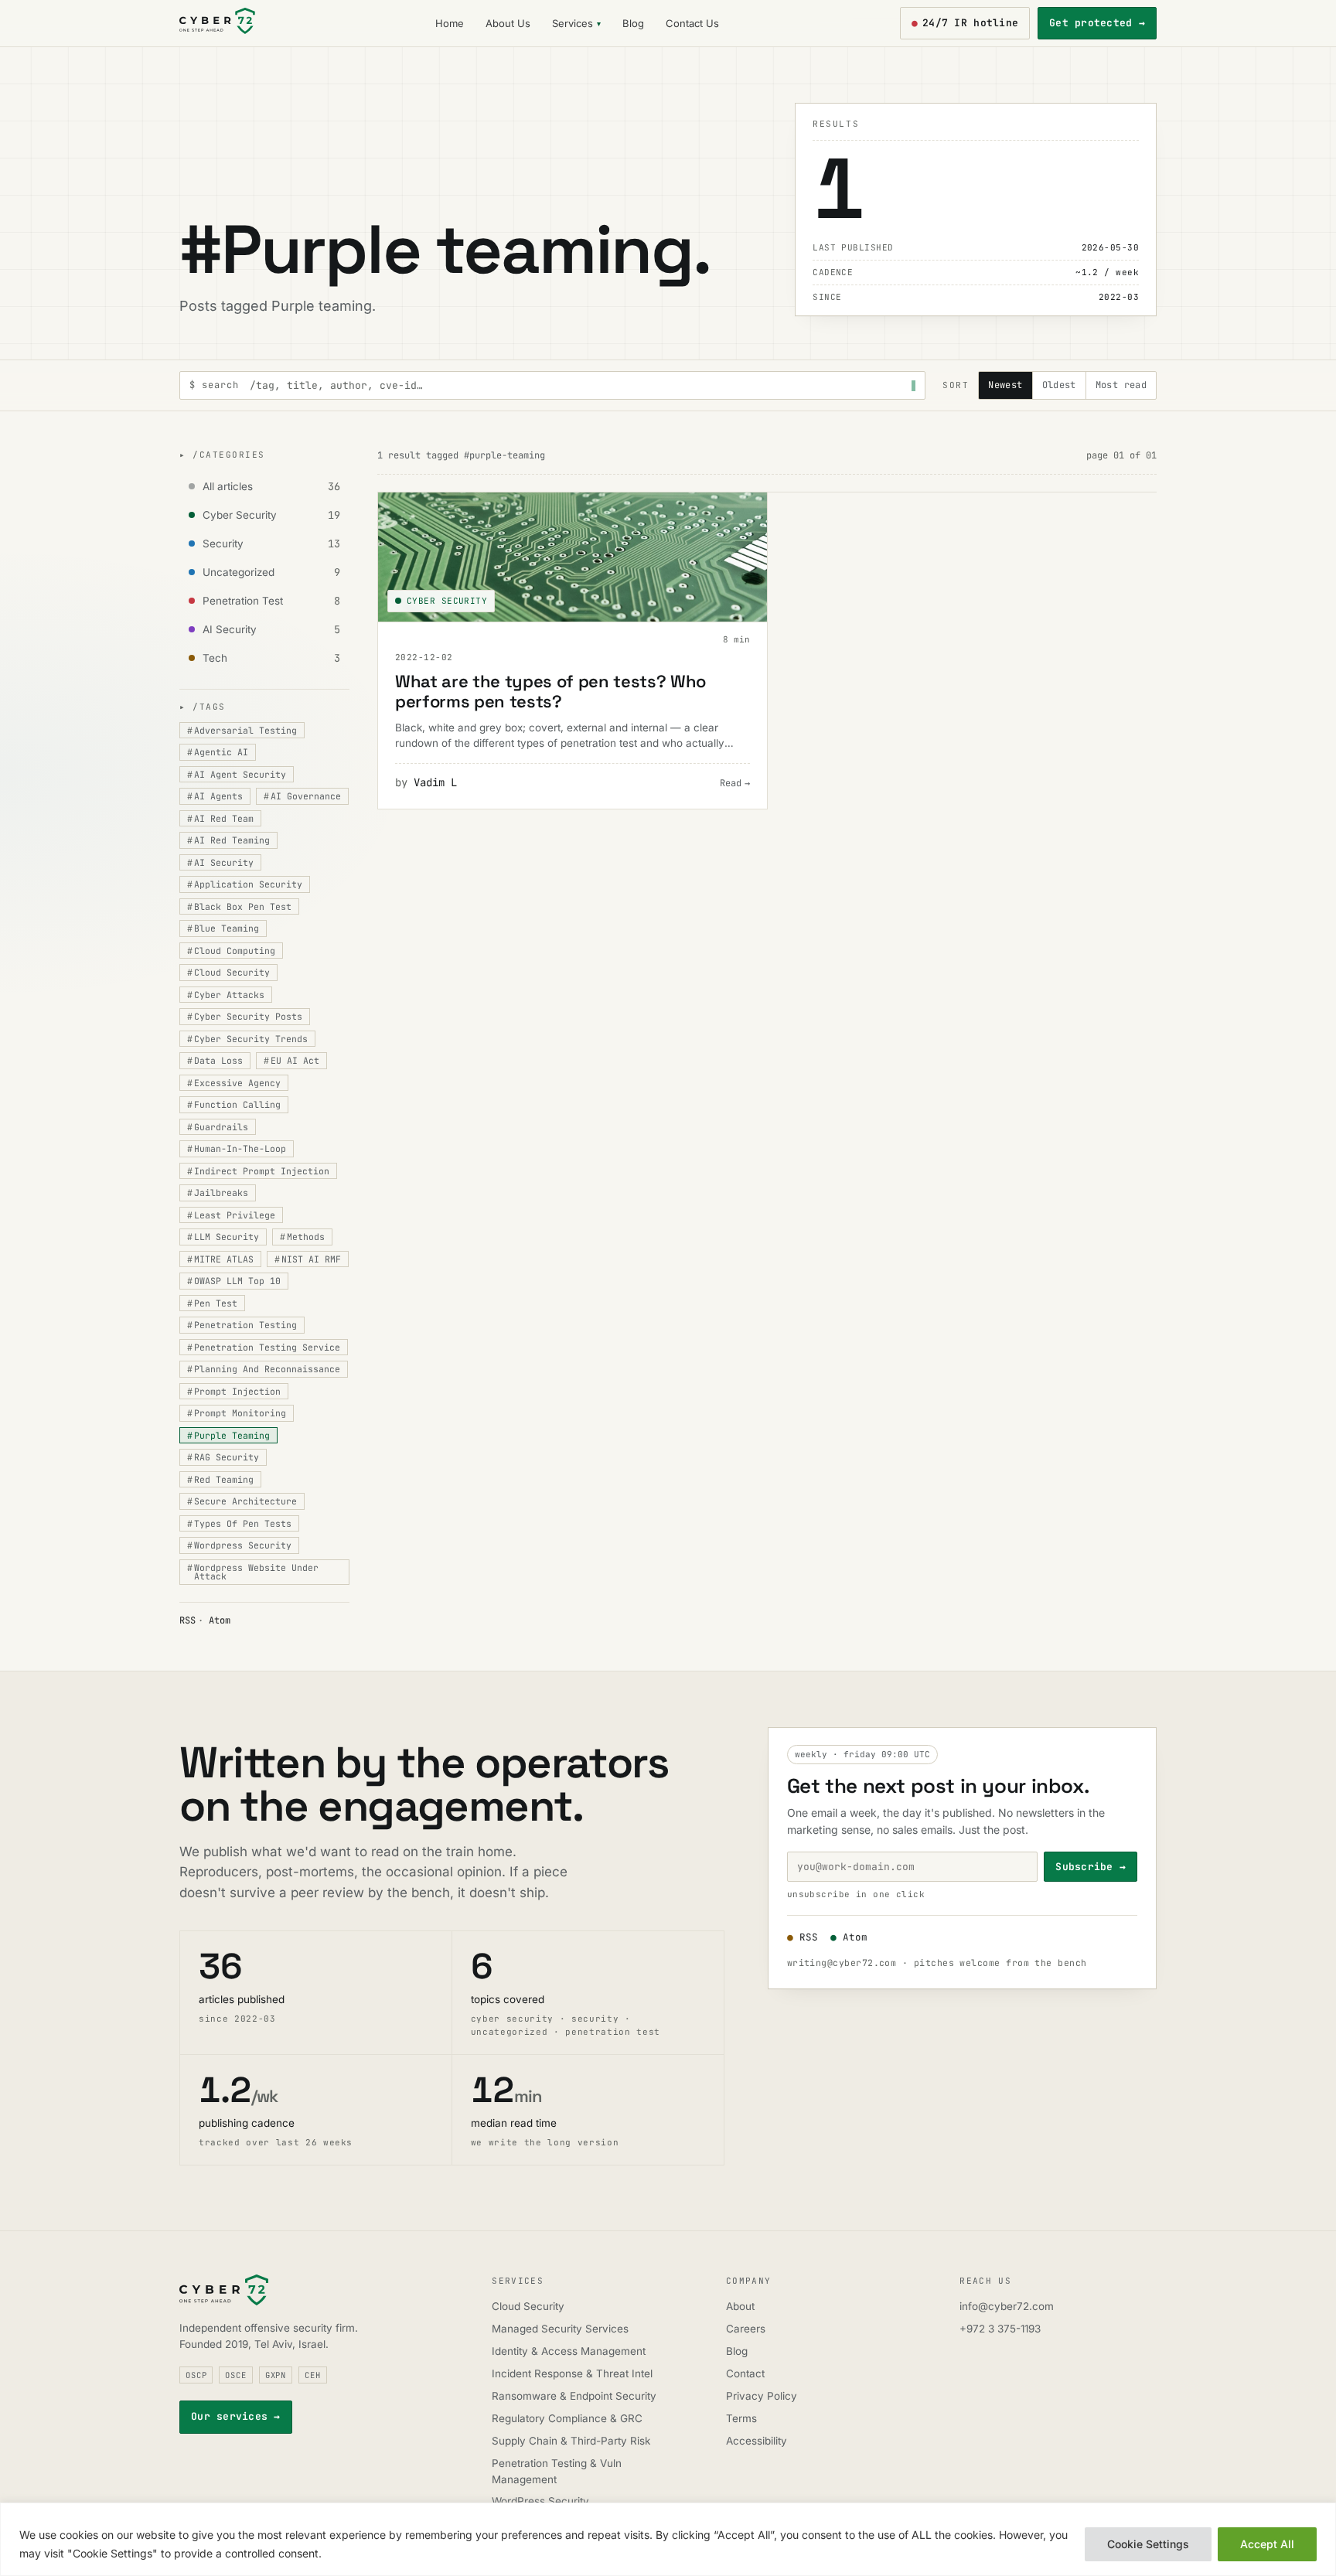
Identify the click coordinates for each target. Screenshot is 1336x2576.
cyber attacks (226, 995)
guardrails (218, 1127)
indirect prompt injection (258, 1171)
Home (450, 23)
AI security (220, 862)
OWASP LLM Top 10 (234, 1281)
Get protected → (1097, 23)
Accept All (1267, 2544)
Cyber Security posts (245, 1016)
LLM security (223, 1237)
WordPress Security (540, 2501)
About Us (508, 23)
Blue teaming (223, 928)
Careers (746, 2329)
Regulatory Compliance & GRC (567, 2418)
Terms (741, 2418)
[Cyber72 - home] (217, 23)
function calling (234, 1104)
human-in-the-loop (237, 1148)
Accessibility (757, 2441)
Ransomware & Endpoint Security (574, 2396)
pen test (212, 1303)
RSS (187, 1620)
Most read (1121, 385)
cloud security (228, 972)
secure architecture (242, 1501)
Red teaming (220, 1479)
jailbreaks (218, 1193)
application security (245, 884)
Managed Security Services (560, 2329)
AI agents (215, 796)
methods (302, 1237)
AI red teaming (228, 840)
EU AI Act (291, 1060)
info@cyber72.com (1007, 2306)
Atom (220, 1620)
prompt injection (234, 1391)
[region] (668, 2539)
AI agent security (237, 774)
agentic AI (218, 752)
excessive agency (234, 1083)
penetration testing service (264, 1347)
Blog (633, 23)
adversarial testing (242, 730)
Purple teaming (228, 1435)
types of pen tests (239, 1523)
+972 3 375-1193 (1000, 2329)
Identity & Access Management (569, 2351)
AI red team (220, 818)
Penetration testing (242, 1325)
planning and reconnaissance (264, 1369)
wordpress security (239, 1545)
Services (573, 23)
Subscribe (1091, 1867)
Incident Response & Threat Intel (572, 2373)
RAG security (223, 1457)
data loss (215, 1060)
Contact (745, 2373)
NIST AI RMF (308, 1259)
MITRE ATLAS (220, 1259)
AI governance (302, 796)
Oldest (1059, 385)
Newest (1005, 385)
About (740, 2306)
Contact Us (692, 23)
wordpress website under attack (253, 1572)
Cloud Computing (231, 951)
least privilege (231, 1215)
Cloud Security (528, 2306)
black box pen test (239, 906)
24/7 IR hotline (965, 23)
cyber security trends (247, 1039)
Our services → (236, 2416)
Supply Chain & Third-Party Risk (571, 2441)
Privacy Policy (762, 2396)
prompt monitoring (237, 1413)
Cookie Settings (1148, 2544)
